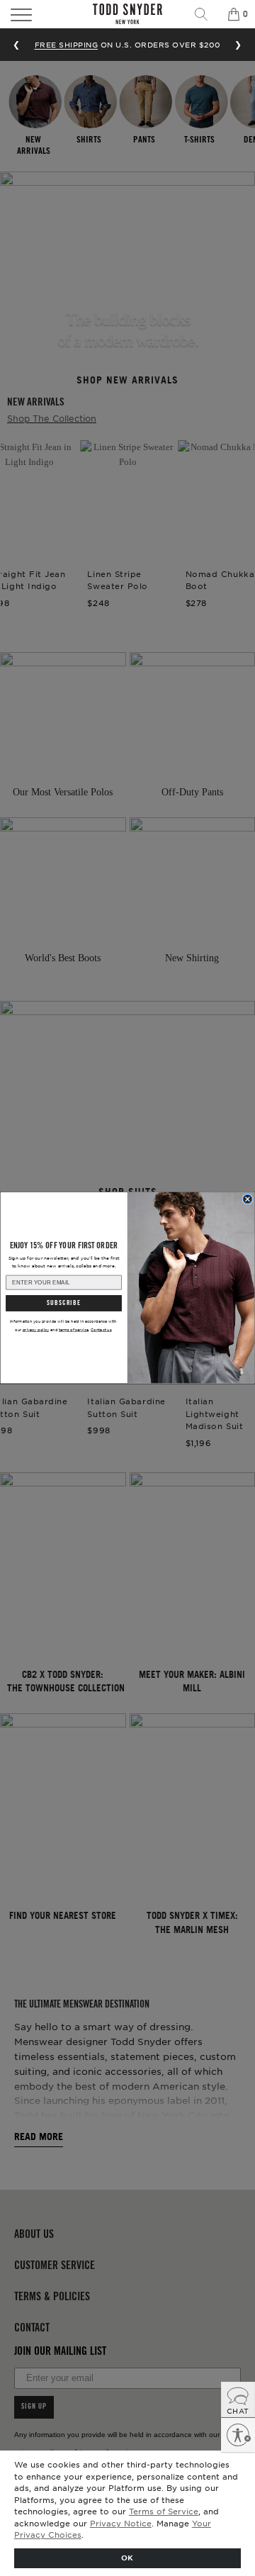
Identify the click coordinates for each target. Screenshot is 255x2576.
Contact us (101, 1329)
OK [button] (127, 2557)
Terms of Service (164, 2511)
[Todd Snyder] (127, 14)
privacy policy (36, 1329)
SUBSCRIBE (63, 1303)
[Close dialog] (248, 1199)
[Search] (206, 14)
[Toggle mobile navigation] (38, 14)
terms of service (74, 1329)
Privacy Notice (121, 2523)
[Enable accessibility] (238, 2435)
